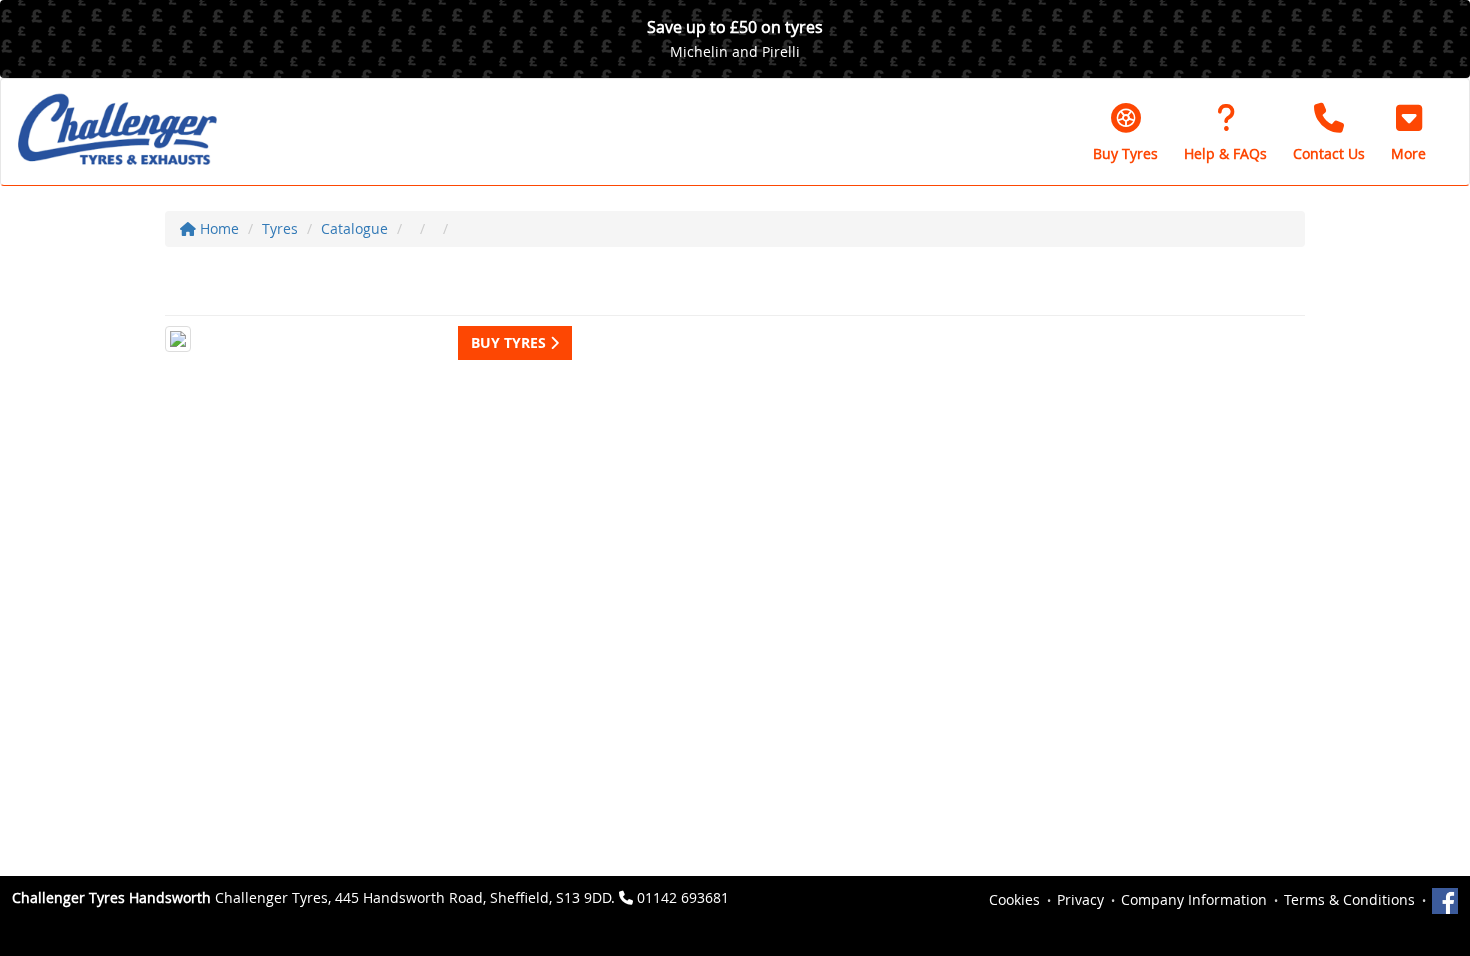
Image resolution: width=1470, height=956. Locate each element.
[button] (1408, 132)
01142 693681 (683, 897)
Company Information (1194, 899)
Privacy (1080, 899)
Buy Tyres (510, 342)
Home (217, 228)
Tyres (280, 228)
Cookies (1014, 899)
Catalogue (354, 228)
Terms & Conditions (1349, 899)
